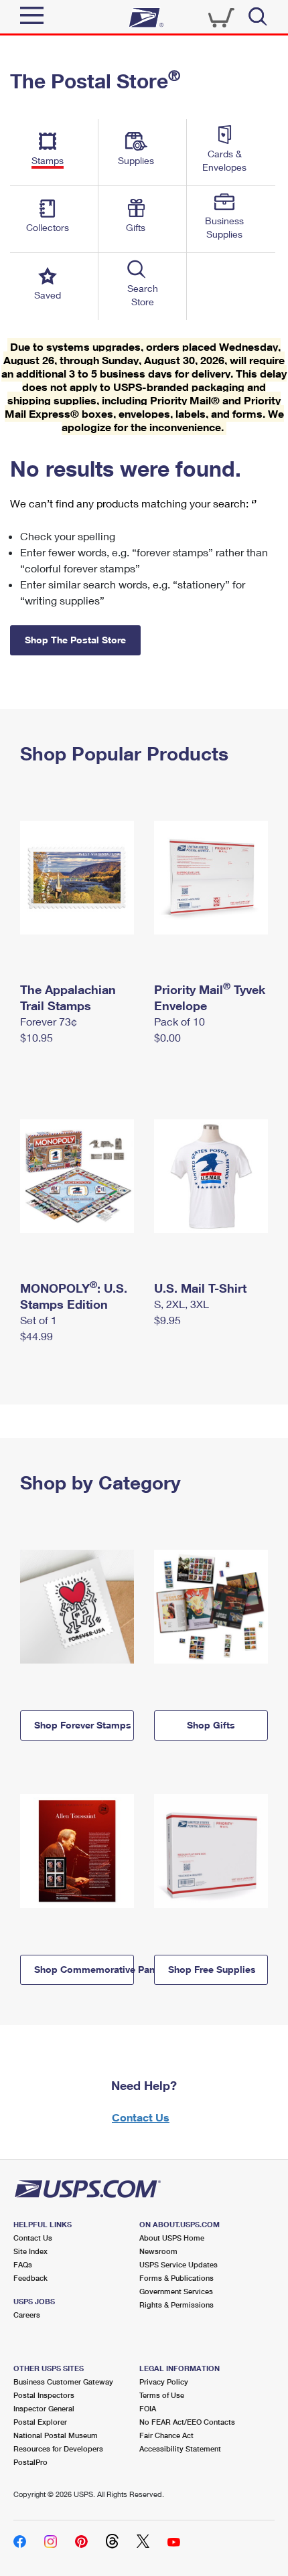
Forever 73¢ (49, 1021)
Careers (27, 2315)
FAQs (23, 2264)
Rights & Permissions (176, 2305)
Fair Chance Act (166, 2435)
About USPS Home (172, 2238)
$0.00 (167, 1037)
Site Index (30, 2251)
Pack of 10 (179, 1021)
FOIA (148, 2408)
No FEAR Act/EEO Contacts (187, 2422)
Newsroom (158, 2251)
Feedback (30, 2278)
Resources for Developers (58, 2448)
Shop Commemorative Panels (84, 1969)
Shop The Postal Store (75, 640)
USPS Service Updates (178, 2264)
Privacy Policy (164, 2382)
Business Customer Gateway (63, 2382)
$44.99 (37, 1336)
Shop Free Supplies (212, 1969)
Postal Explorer (40, 2422)
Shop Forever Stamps (83, 1725)
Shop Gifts (211, 1725)
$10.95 (37, 1037)
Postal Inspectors (44, 2395)
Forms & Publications (176, 2278)
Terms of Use (162, 2395)
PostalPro (30, 2462)
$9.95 (167, 1320)
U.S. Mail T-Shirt (200, 1288)
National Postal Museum (56, 2435)
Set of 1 (39, 1320)
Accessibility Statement (180, 2448)
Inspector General (44, 2408)
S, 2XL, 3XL (182, 1304)
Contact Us (141, 2117)
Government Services (176, 2291)
